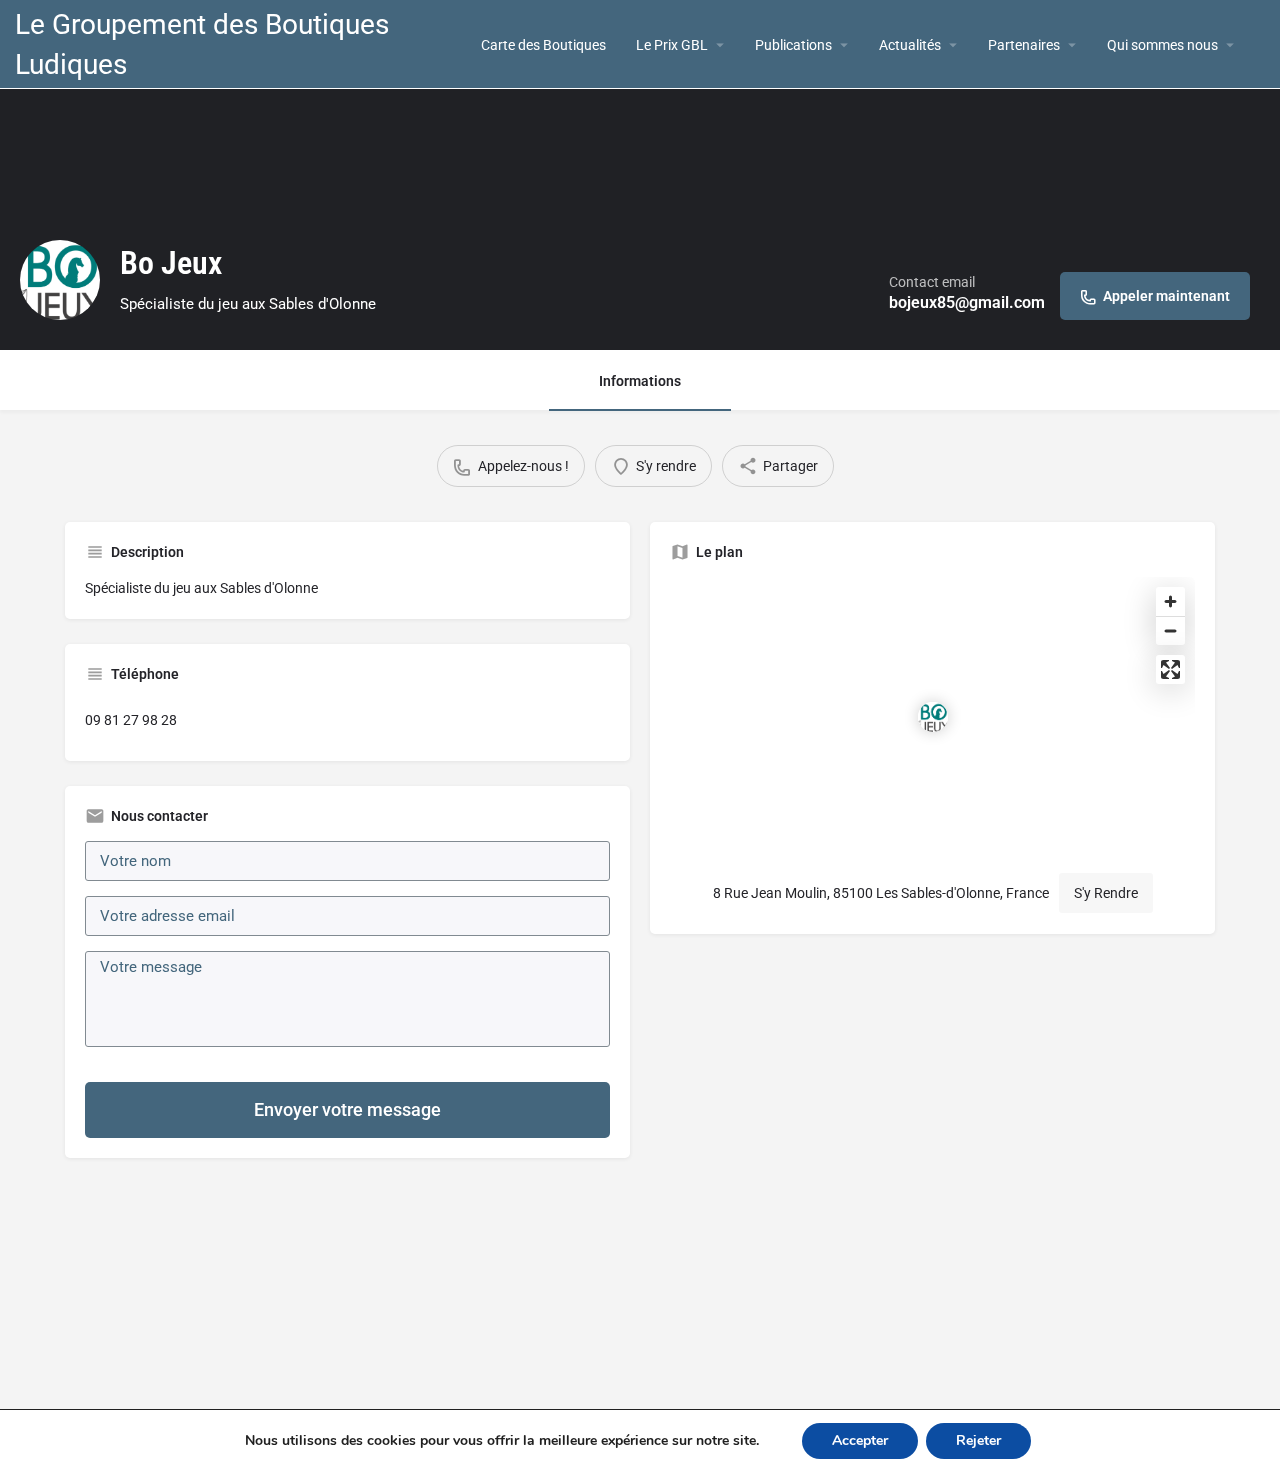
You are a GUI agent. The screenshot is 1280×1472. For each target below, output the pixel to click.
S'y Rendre (1106, 893)
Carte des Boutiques (543, 45)
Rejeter (978, 1440)
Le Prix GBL (672, 45)
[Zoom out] (1170, 630)
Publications (793, 45)
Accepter (860, 1440)
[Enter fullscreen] (1170, 669)
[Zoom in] (1170, 601)
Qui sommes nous (1162, 45)
